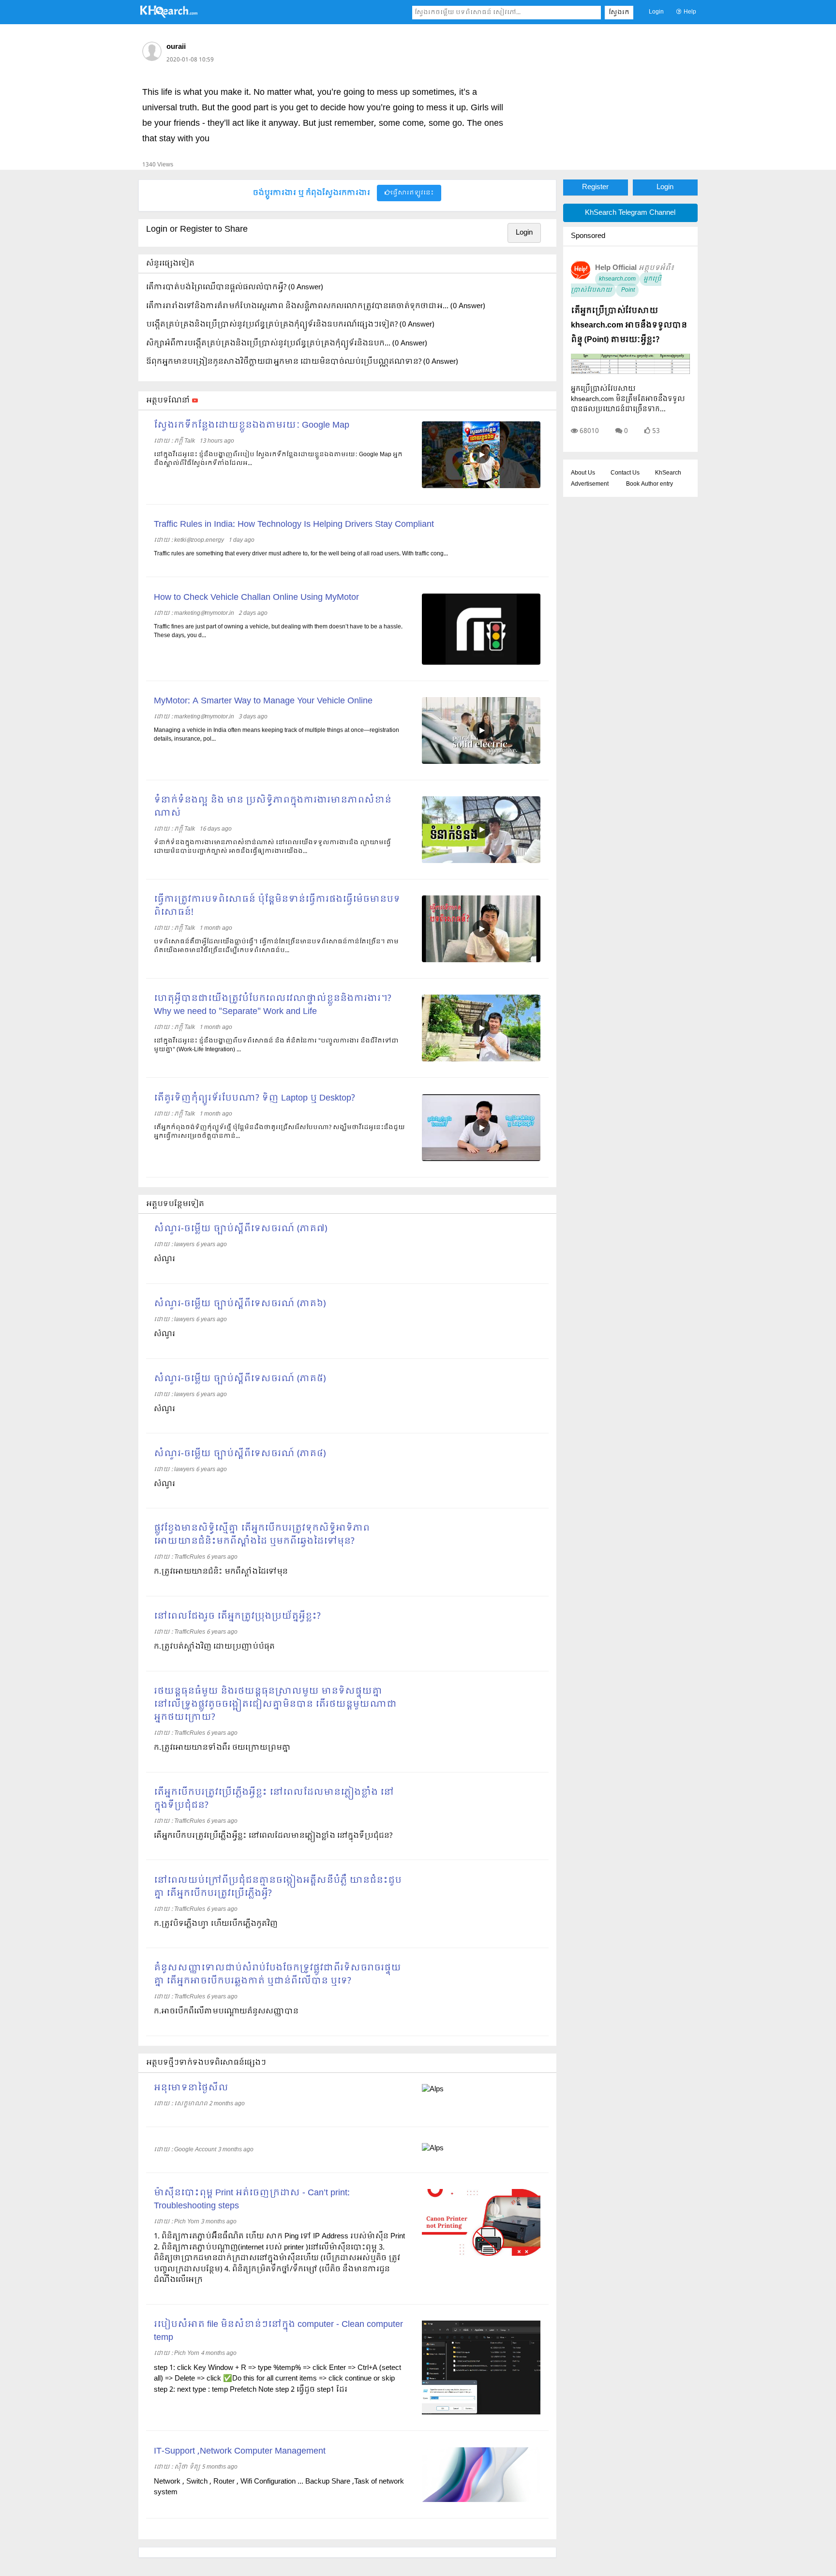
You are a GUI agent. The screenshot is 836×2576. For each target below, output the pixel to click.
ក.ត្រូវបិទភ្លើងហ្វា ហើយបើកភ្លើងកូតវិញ (216, 1924)
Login (656, 12)
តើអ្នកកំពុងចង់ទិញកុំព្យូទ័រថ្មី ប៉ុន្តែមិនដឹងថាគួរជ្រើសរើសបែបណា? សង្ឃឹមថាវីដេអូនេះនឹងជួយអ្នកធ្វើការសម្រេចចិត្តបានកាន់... (279, 1132)
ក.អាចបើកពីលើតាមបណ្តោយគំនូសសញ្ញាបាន (226, 2011)
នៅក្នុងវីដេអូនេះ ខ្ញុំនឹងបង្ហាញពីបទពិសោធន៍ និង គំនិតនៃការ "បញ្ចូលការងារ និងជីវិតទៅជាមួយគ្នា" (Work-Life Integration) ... (276, 1045)
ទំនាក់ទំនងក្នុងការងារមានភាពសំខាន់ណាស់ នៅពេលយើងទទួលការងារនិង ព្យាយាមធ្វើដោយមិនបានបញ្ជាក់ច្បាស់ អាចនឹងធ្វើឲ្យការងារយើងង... (272, 847)
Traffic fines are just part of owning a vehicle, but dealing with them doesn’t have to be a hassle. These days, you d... (278, 631)
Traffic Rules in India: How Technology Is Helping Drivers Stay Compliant (294, 525)
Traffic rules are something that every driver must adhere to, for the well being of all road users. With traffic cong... (301, 554)
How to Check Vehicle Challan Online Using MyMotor (256, 598)
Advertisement (590, 484)
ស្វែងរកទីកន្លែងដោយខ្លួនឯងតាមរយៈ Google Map (252, 425)
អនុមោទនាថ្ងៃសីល (191, 2088)
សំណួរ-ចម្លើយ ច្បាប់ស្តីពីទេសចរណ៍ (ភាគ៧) (240, 1229)
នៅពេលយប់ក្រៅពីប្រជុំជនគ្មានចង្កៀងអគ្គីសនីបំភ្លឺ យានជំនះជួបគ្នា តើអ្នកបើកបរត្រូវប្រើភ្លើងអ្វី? (278, 1887)
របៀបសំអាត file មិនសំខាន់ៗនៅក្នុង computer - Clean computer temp (278, 2331)
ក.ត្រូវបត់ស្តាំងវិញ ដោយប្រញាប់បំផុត (214, 1647)
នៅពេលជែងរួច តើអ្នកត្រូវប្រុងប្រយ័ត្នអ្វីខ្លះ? (237, 1616)
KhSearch (668, 473)
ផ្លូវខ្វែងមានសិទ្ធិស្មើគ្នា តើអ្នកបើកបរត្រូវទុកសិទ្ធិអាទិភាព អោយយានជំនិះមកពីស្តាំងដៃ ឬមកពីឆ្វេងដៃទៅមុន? (262, 1535)
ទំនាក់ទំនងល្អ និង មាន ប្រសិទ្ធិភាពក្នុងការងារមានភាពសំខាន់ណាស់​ (273, 807)
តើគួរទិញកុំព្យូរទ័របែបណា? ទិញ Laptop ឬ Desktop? (254, 1098)
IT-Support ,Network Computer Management (240, 2451)
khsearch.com (617, 279)
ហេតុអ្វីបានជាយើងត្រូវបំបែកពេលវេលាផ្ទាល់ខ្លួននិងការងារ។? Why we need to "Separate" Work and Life (273, 1005)
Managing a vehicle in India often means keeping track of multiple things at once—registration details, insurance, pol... (276, 735)
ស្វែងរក (619, 13)
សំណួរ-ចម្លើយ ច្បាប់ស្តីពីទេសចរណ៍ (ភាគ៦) (240, 1304)
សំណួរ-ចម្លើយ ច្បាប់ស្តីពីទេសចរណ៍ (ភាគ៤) (240, 1454)
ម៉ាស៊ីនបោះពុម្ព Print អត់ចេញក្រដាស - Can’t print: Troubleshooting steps (252, 2200)
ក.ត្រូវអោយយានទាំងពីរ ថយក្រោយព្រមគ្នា (222, 1748)
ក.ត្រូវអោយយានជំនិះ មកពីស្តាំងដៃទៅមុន (221, 1572)
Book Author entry (649, 484)
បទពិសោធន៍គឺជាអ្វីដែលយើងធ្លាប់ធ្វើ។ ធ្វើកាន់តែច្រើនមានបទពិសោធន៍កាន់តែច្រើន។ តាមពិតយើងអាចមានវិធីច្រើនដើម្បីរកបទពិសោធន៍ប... (276, 946)
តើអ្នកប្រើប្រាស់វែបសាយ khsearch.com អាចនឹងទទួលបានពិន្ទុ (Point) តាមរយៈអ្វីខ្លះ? (629, 325)
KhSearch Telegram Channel (630, 213)
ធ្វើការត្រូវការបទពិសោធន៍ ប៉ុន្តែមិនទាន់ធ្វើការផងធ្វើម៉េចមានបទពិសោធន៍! (277, 906)
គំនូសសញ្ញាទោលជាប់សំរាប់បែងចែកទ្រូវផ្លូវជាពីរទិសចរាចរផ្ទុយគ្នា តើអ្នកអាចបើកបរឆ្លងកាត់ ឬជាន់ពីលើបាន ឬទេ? (277, 1975)
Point (627, 290)
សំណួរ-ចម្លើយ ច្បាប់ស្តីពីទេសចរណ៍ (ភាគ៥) (240, 1379)
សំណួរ (164, 1259)
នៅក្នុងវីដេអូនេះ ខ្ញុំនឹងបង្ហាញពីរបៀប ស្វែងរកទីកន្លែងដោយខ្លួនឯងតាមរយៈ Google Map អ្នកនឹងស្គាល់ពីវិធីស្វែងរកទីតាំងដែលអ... (278, 459)
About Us (583, 473)
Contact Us (625, 473)
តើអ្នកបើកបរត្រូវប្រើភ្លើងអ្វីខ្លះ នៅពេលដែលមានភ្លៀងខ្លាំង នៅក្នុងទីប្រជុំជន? (274, 1799)
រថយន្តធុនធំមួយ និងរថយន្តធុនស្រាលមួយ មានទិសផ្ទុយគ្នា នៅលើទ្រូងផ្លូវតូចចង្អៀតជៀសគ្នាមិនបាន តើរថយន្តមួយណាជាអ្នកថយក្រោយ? (275, 1705)
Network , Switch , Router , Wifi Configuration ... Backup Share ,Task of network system (279, 2487)
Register (595, 187)
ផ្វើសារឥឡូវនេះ (412, 193)
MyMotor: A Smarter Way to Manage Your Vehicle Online (263, 701)
